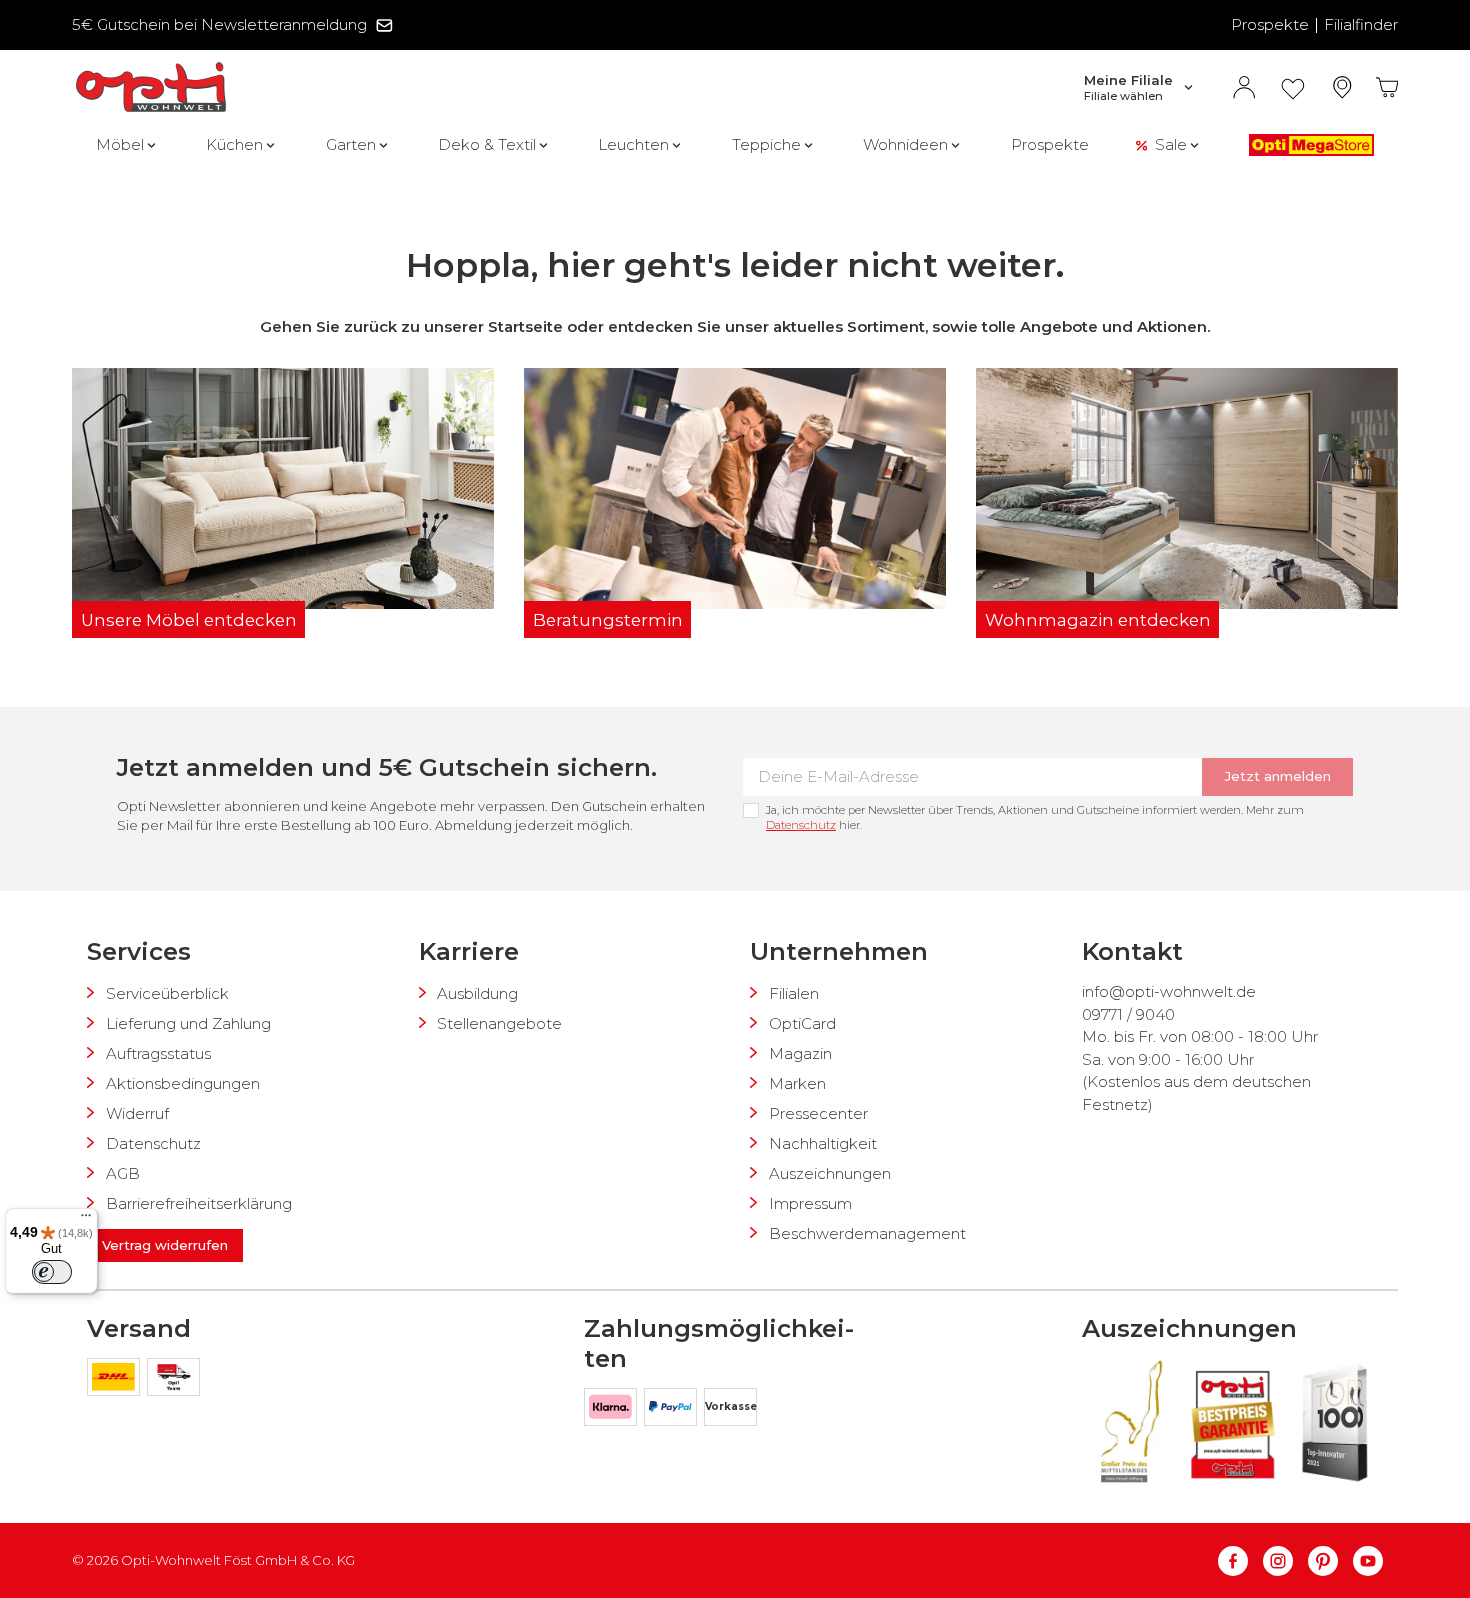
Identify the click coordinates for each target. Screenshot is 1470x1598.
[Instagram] (1285, 1561)
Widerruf (137, 1113)
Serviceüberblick (167, 993)
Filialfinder (1361, 24)
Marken (797, 1083)
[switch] (52, 1272)
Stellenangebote (499, 1023)
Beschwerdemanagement (867, 1233)
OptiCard (802, 1023)
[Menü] (86, 1220)
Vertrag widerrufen (165, 1245)
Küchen (234, 144)
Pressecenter (818, 1113)
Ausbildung (477, 993)
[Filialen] (1342, 87)
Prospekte (1270, 24)
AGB (123, 1173)
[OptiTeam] (173, 1380)
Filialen (794, 993)
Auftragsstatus (158, 1053)
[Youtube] (1368, 1561)
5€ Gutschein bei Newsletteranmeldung (219, 24)
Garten (351, 144)
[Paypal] (674, 1410)
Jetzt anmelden (1278, 776)
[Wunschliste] (1293, 88)
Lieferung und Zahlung (188, 1023)
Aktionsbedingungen (183, 1083)
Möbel (120, 144)
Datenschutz (801, 825)
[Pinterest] (1330, 1561)
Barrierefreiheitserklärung (199, 1203)
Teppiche (766, 144)
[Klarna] (614, 1410)
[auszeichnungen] (1130, 1421)
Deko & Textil (487, 144)
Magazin (800, 1053)
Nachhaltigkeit (823, 1143)
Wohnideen (905, 144)
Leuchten (633, 144)
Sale (1171, 144)
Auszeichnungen (830, 1173)
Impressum (810, 1203)
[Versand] (117, 1380)
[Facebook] (1240, 1561)
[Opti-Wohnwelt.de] (151, 87)
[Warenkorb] (1387, 87)
